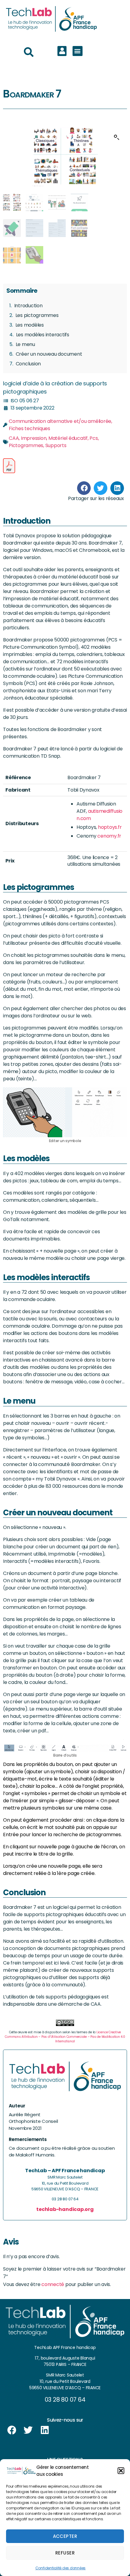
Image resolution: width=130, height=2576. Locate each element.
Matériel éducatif (68, 438)
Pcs (94, 438)
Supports (56, 445)
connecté (53, 2284)
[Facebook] (12, 2430)
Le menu (25, 344)
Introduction (28, 306)
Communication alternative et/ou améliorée (60, 421)
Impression (34, 438)
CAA (14, 438)
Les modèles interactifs (43, 335)
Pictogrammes (26, 445)
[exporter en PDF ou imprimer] (9, 466)
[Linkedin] (45, 2430)
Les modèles (30, 325)
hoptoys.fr (110, 827)
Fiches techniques (29, 428)
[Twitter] (28, 2430)
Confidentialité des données (61, 2568)
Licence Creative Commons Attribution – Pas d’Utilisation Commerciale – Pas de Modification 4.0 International (65, 2037)
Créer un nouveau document (49, 354)
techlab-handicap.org (65, 2209)
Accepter (65, 2536)
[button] (121, 2471)
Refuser (65, 2553)
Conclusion (28, 364)
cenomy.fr (109, 836)
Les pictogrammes (37, 315)
